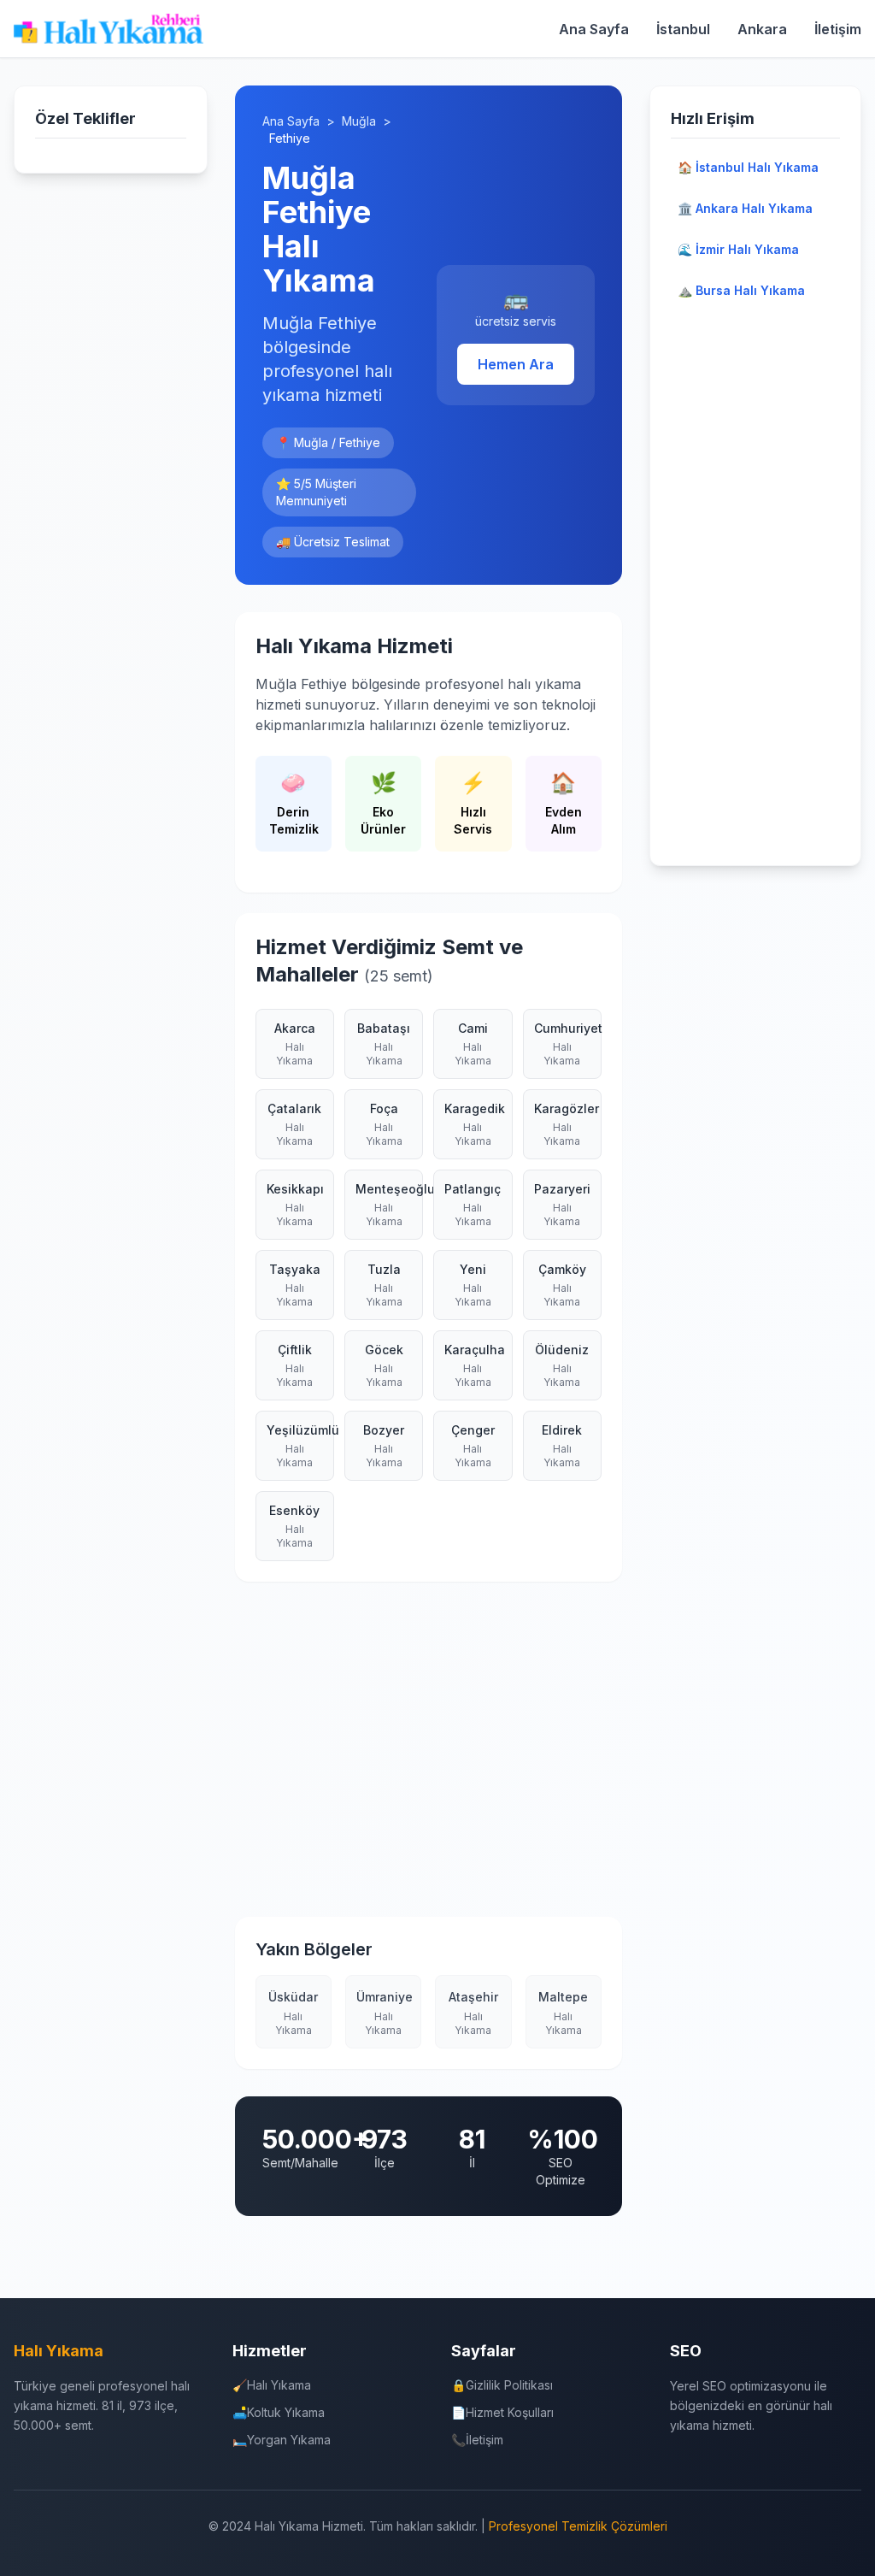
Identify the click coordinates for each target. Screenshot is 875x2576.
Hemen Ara (516, 364)
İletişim (838, 29)
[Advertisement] (429, 1760)
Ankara (762, 29)
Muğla (359, 121)
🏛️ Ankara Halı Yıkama (745, 208)
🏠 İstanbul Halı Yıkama (748, 167)
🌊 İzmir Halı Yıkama (738, 249)
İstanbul (683, 29)
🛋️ (279, 2412)
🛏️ (282, 2440)
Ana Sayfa (594, 29)
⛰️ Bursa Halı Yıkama (741, 290)
